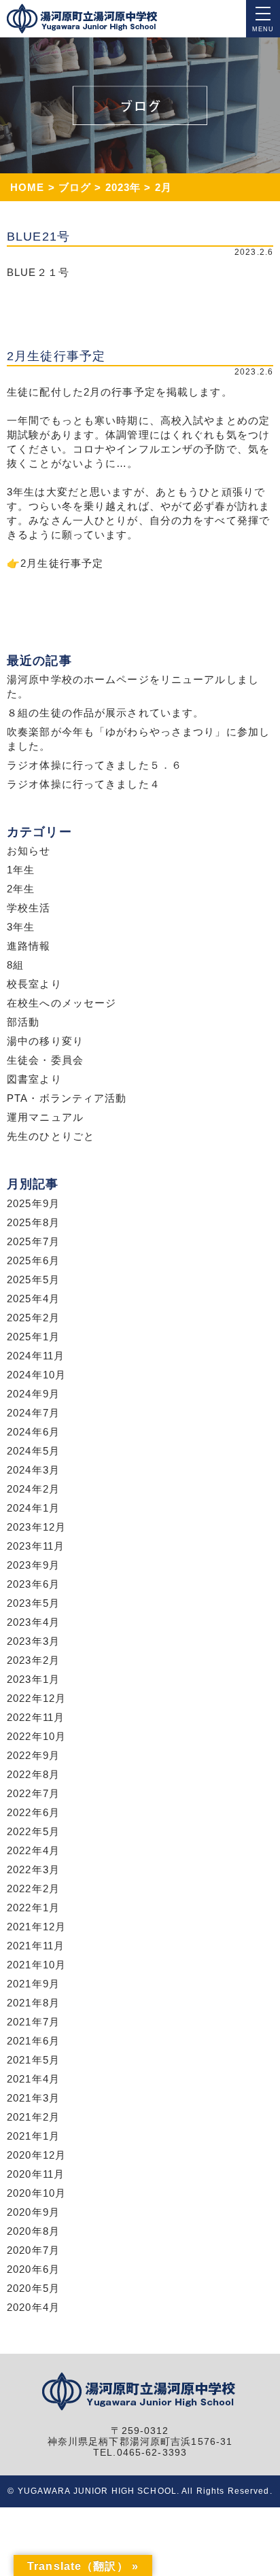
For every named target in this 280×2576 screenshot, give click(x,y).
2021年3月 (33, 2098)
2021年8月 (33, 2003)
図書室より (34, 1079)
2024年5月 (33, 1451)
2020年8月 (33, 2231)
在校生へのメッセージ (62, 1003)
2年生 (21, 889)
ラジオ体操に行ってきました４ (84, 784)
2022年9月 (33, 1755)
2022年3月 (33, 1869)
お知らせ (29, 851)
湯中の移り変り (45, 1041)
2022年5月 (33, 1831)
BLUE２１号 (38, 272)
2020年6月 (33, 2269)
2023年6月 (33, 1584)
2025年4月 (33, 1299)
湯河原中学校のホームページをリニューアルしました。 (133, 686)
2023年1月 (33, 1679)
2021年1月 (33, 2136)
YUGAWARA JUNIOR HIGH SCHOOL (97, 2491)
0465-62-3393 (152, 2453)
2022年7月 (33, 1793)
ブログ (75, 187)
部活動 (23, 1022)
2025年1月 (33, 1337)
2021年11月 (36, 1946)
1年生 (21, 870)
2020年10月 (36, 2193)
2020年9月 (33, 2212)
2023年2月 (33, 1660)
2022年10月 (36, 1736)
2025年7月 (33, 1241)
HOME (28, 187)
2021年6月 (33, 2041)
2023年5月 (33, 1603)
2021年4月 (33, 2079)
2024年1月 (33, 1508)
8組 (15, 965)
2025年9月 (33, 1203)
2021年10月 (36, 1965)
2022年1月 (33, 1908)
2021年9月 (33, 1984)
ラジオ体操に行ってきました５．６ (94, 765)
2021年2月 (33, 2117)
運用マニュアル (45, 1117)
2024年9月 (33, 1394)
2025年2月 (33, 1318)
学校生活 (29, 908)
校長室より (34, 984)
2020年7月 (33, 2250)
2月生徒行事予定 (62, 563)
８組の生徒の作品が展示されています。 (105, 713)
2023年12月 (36, 1527)
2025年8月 (33, 1222)
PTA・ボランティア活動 (67, 1098)
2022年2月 (33, 1889)
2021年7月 (33, 2022)
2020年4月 (33, 2307)
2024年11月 (36, 1356)
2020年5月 (33, 2288)
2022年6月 (33, 1812)
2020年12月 (36, 2155)
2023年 (123, 187)
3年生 (21, 927)
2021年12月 (36, 1927)
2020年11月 (36, 2174)
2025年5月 (33, 1280)
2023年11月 (36, 1546)
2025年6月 (33, 1260)
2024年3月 (33, 1470)
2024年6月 (33, 1432)
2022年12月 (36, 1698)
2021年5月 (33, 2060)
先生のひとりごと (51, 1136)
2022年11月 (36, 1717)
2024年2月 (33, 1489)
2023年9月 (33, 1565)
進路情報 (29, 946)
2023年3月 (33, 1641)
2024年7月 (33, 1413)
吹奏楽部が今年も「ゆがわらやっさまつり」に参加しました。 (138, 739)
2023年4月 (33, 1622)
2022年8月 (33, 1774)
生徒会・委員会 (45, 1060)
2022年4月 (33, 1850)
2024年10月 (36, 1375)
